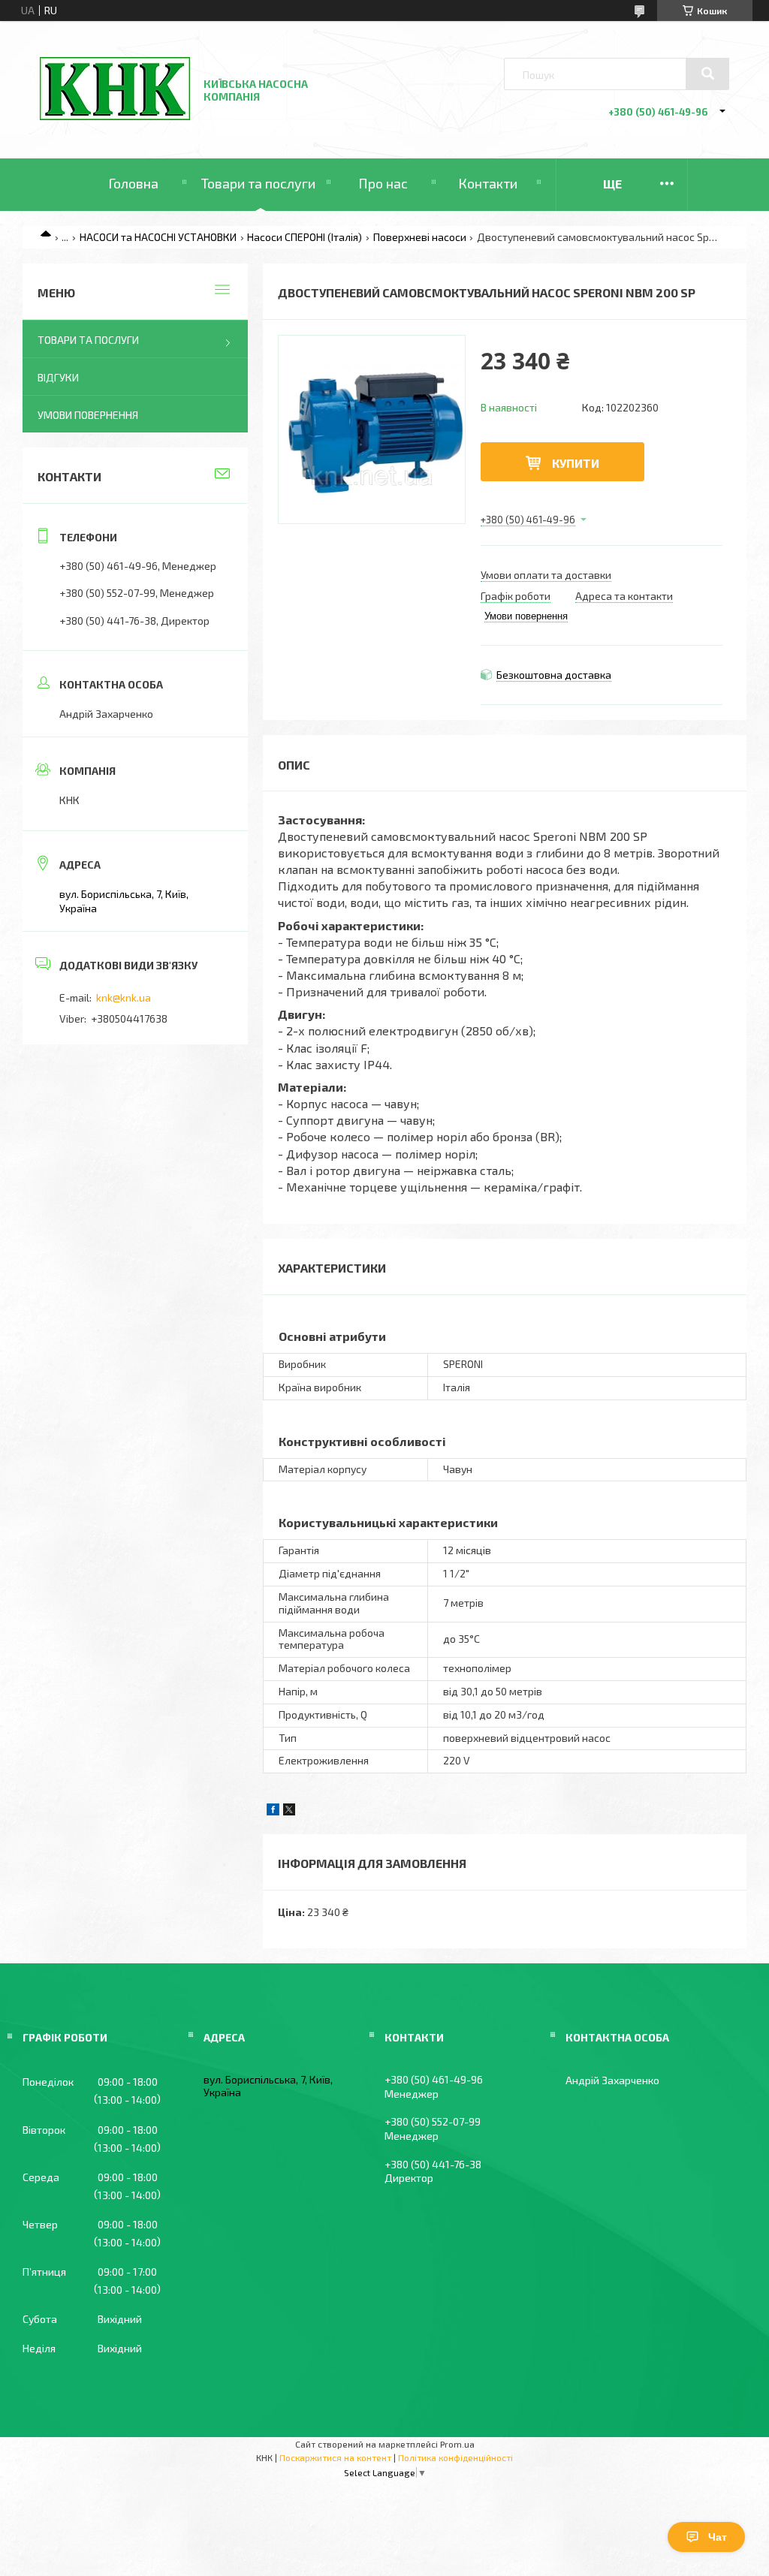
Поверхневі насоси (420, 237)
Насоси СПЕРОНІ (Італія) (305, 237)
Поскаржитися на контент (335, 2457)
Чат (718, 2537)
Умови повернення (88, 415)
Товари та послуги (258, 183)
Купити (576, 463)
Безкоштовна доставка (554, 675)
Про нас (383, 183)
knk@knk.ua (124, 997)
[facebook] (273, 1811)
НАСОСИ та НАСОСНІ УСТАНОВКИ (158, 237)
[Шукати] (707, 74)
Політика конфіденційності (455, 2457)
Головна (133, 183)
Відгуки (58, 377)
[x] (289, 1811)
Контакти (488, 183)
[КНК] (115, 116)
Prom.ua (457, 2444)
